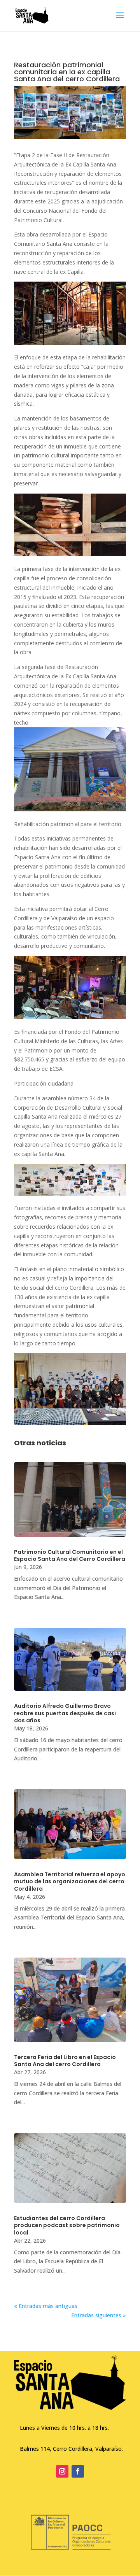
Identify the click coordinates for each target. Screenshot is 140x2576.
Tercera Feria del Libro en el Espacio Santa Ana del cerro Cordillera (65, 2061)
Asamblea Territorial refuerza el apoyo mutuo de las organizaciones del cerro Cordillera (70, 1881)
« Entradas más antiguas (46, 2306)
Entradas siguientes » (99, 2315)
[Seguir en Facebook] (78, 2471)
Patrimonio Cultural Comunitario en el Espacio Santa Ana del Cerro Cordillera (70, 1555)
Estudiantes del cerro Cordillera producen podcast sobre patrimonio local (67, 2225)
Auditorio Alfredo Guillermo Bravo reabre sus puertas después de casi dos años (65, 1713)
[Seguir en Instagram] (62, 2471)
